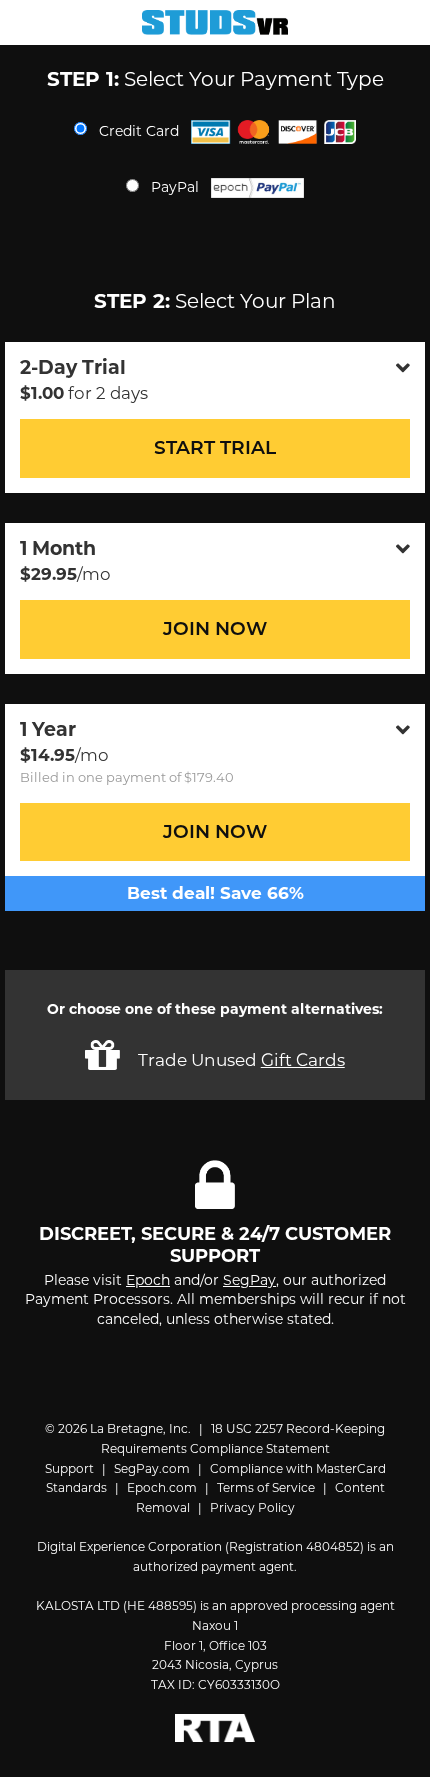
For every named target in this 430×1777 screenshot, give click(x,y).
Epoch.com (162, 1487)
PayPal (177, 187)
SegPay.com (152, 1468)
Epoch (148, 1280)
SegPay (249, 1280)
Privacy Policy (252, 1507)
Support (69, 1468)
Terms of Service (266, 1487)
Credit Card (141, 130)
